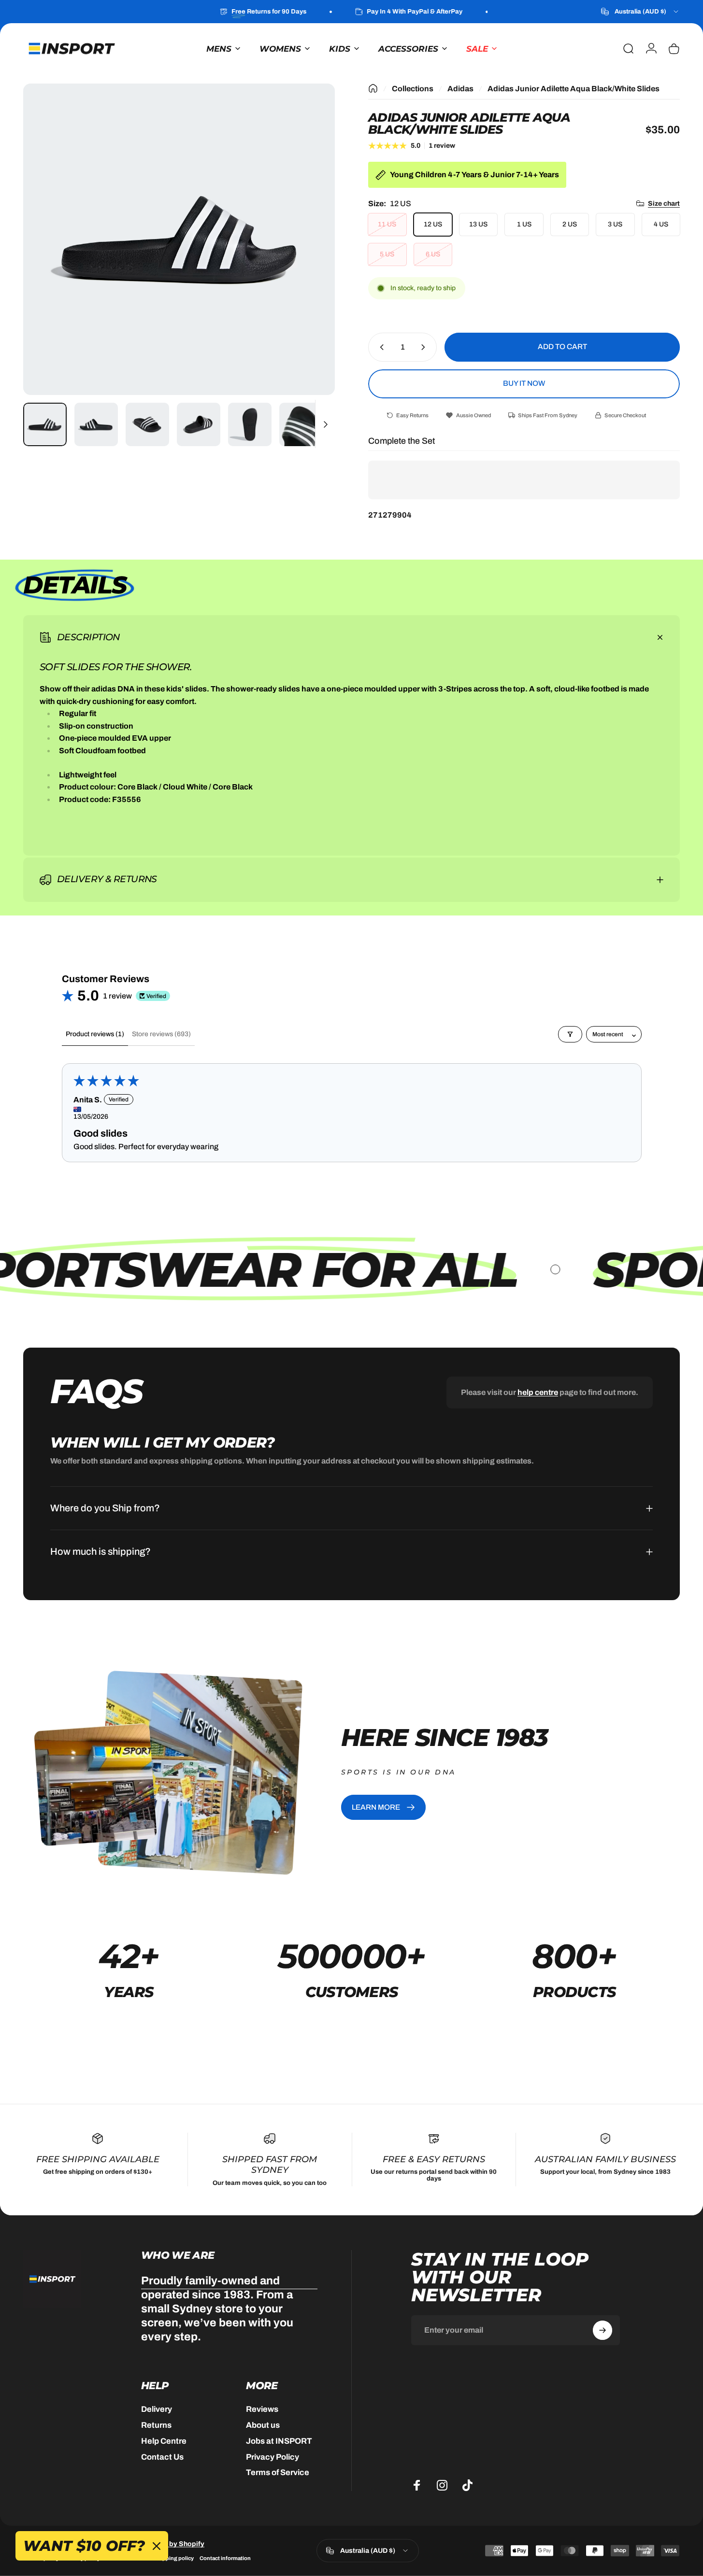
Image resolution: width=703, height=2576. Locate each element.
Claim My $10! (354, 1334)
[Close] (433, 1213)
